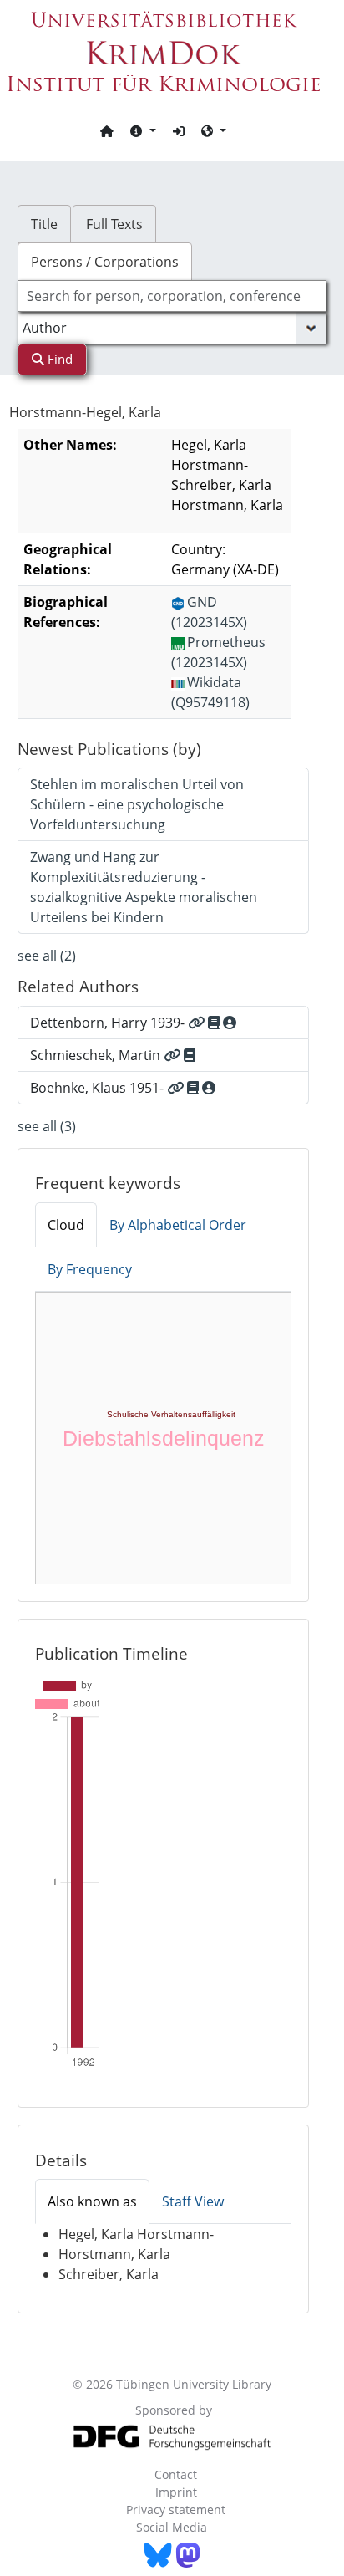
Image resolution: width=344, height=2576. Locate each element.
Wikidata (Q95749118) (210, 692)
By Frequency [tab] (90, 1269)
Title (44, 224)
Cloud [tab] (66, 1225)
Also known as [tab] (92, 2201)
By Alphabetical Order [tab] (178, 1225)
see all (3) (47, 1126)
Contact (176, 2474)
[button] (143, 130)
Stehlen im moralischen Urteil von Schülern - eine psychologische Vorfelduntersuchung (137, 804)
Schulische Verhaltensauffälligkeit (171, 1414)
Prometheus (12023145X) (218, 652)
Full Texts (114, 224)
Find (58, 359)
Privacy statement (176, 2510)
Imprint (176, 2492)
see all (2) (47, 956)
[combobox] (172, 296)
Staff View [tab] (193, 2201)
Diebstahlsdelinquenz (164, 1438)
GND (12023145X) (209, 612)
